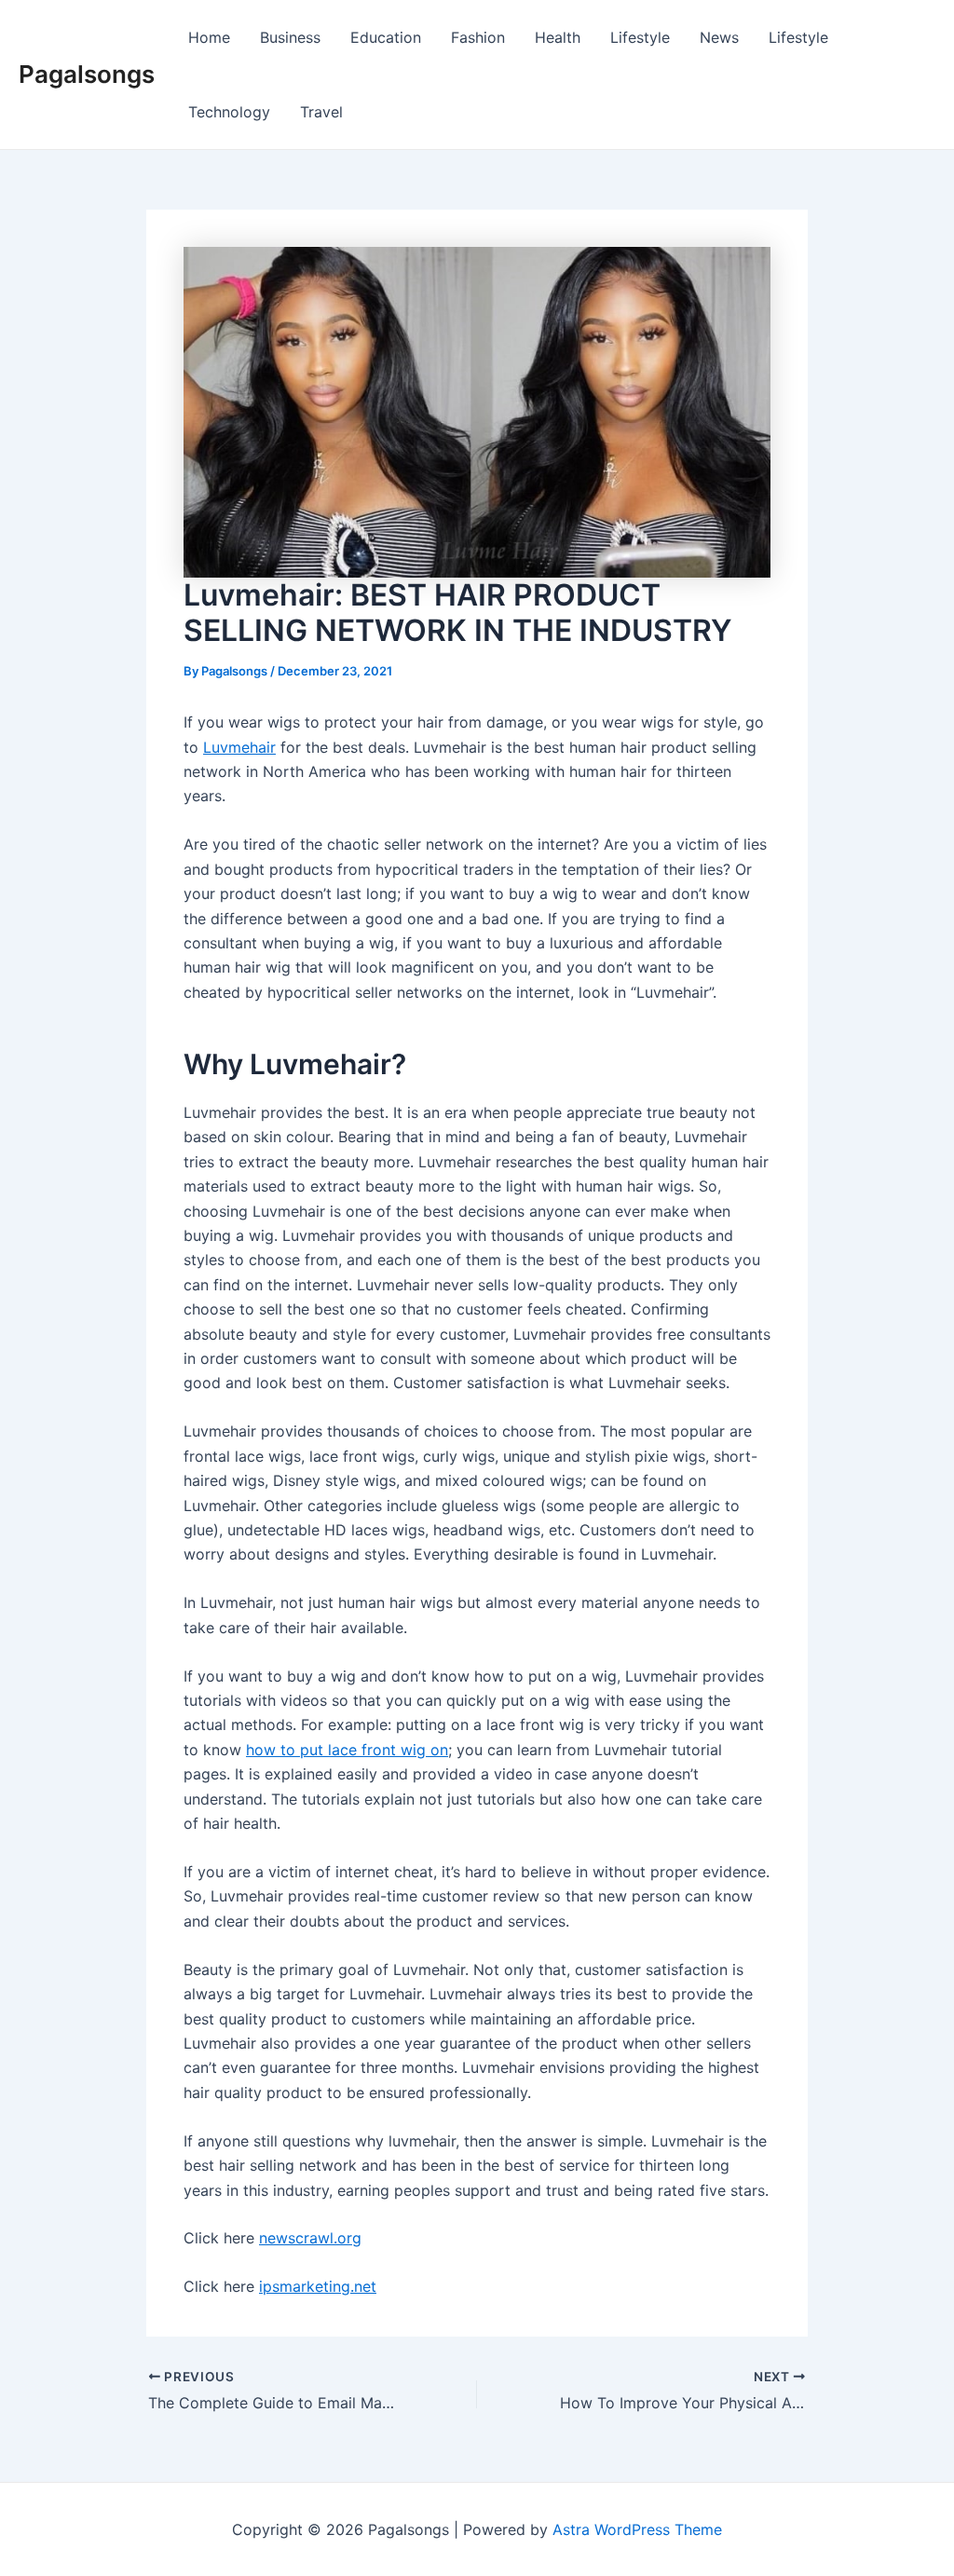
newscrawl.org (310, 2238)
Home (209, 37)
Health (558, 37)
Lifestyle (640, 37)
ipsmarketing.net (318, 2286)
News (719, 37)
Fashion (478, 37)
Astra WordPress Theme (637, 2529)
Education (386, 37)
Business (290, 37)
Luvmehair (239, 747)
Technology (229, 112)
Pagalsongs (87, 74)
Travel (321, 112)
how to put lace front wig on (347, 1750)
